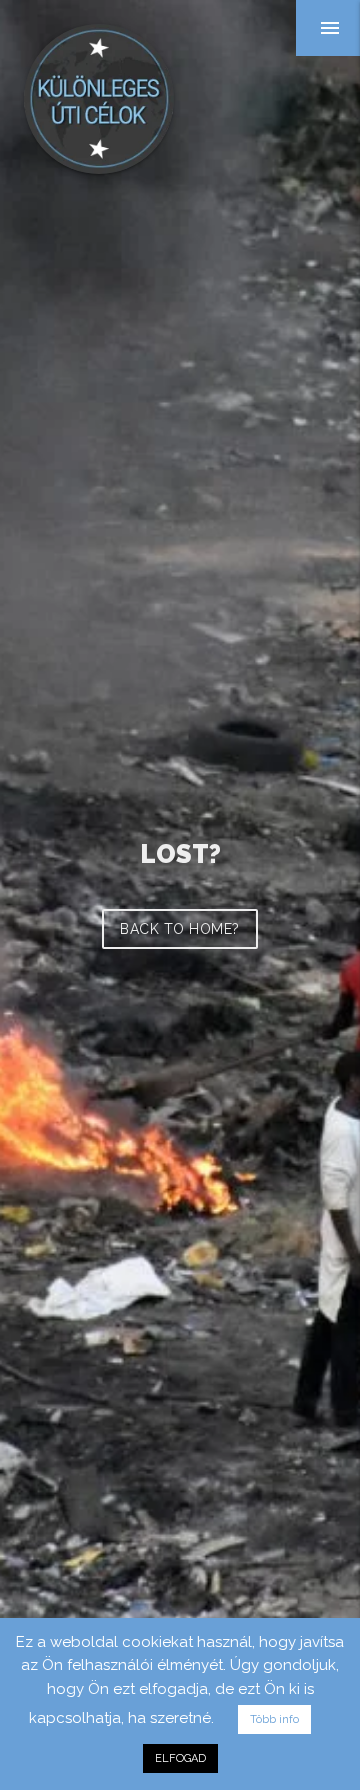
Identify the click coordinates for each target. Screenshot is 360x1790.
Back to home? (180, 929)
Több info (274, 1719)
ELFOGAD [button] (180, 1758)
